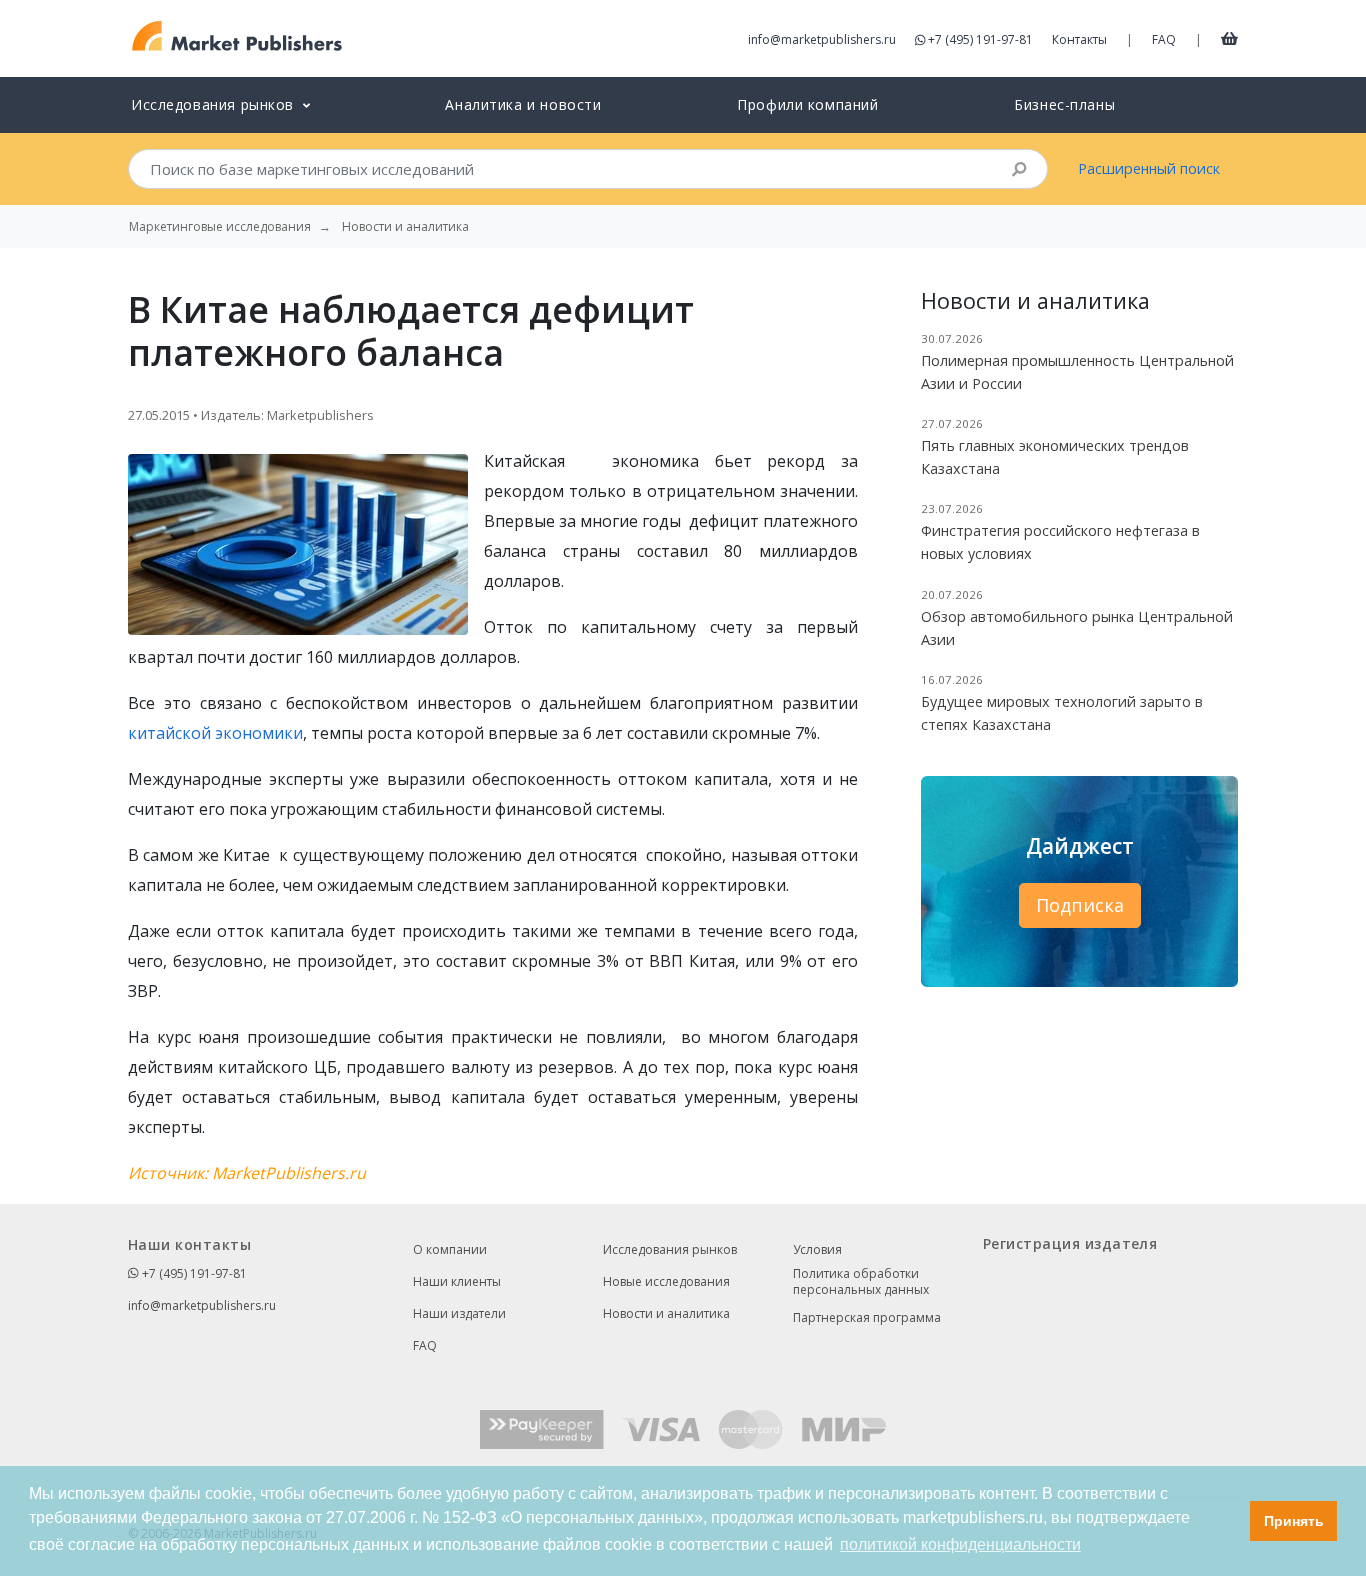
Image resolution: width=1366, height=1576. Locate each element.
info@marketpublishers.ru (822, 39)
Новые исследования (666, 1281)
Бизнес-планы (1064, 104)
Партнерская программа (867, 1317)
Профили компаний (807, 104)
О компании (450, 1249)
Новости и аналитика (666, 1313)
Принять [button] (1294, 1521)
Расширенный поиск (1149, 168)
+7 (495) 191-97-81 (980, 39)
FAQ (1164, 39)
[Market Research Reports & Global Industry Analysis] (237, 36)
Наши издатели (459, 1313)
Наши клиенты (457, 1281)
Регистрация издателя (1070, 1243)
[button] (1229, 1521)
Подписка (1080, 905)
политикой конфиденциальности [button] (960, 1544)
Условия (817, 1249)
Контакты (1079, 39)
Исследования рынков (670, 1249)
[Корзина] (1229, 38)
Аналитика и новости (523, 104)
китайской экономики (215, 733)
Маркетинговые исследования (220, 227)
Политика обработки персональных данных (861, 1282)
